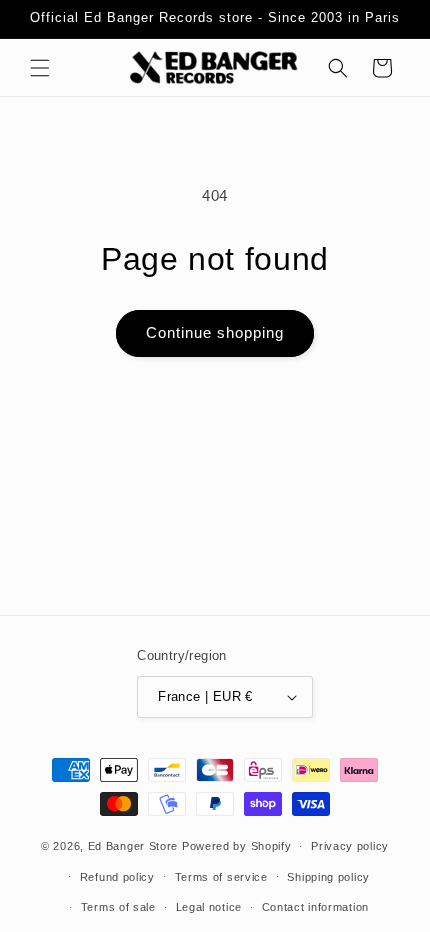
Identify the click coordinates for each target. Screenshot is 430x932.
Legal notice (209, 907)
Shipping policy (328, 877)
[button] (40, 68)
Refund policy (117, 877)
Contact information (315, 907)
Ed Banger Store (133, 846)
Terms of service (221, 877)
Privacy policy (350, 846)
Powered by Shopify (237, 846)
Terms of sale (118, 907)
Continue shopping (215, 332)
